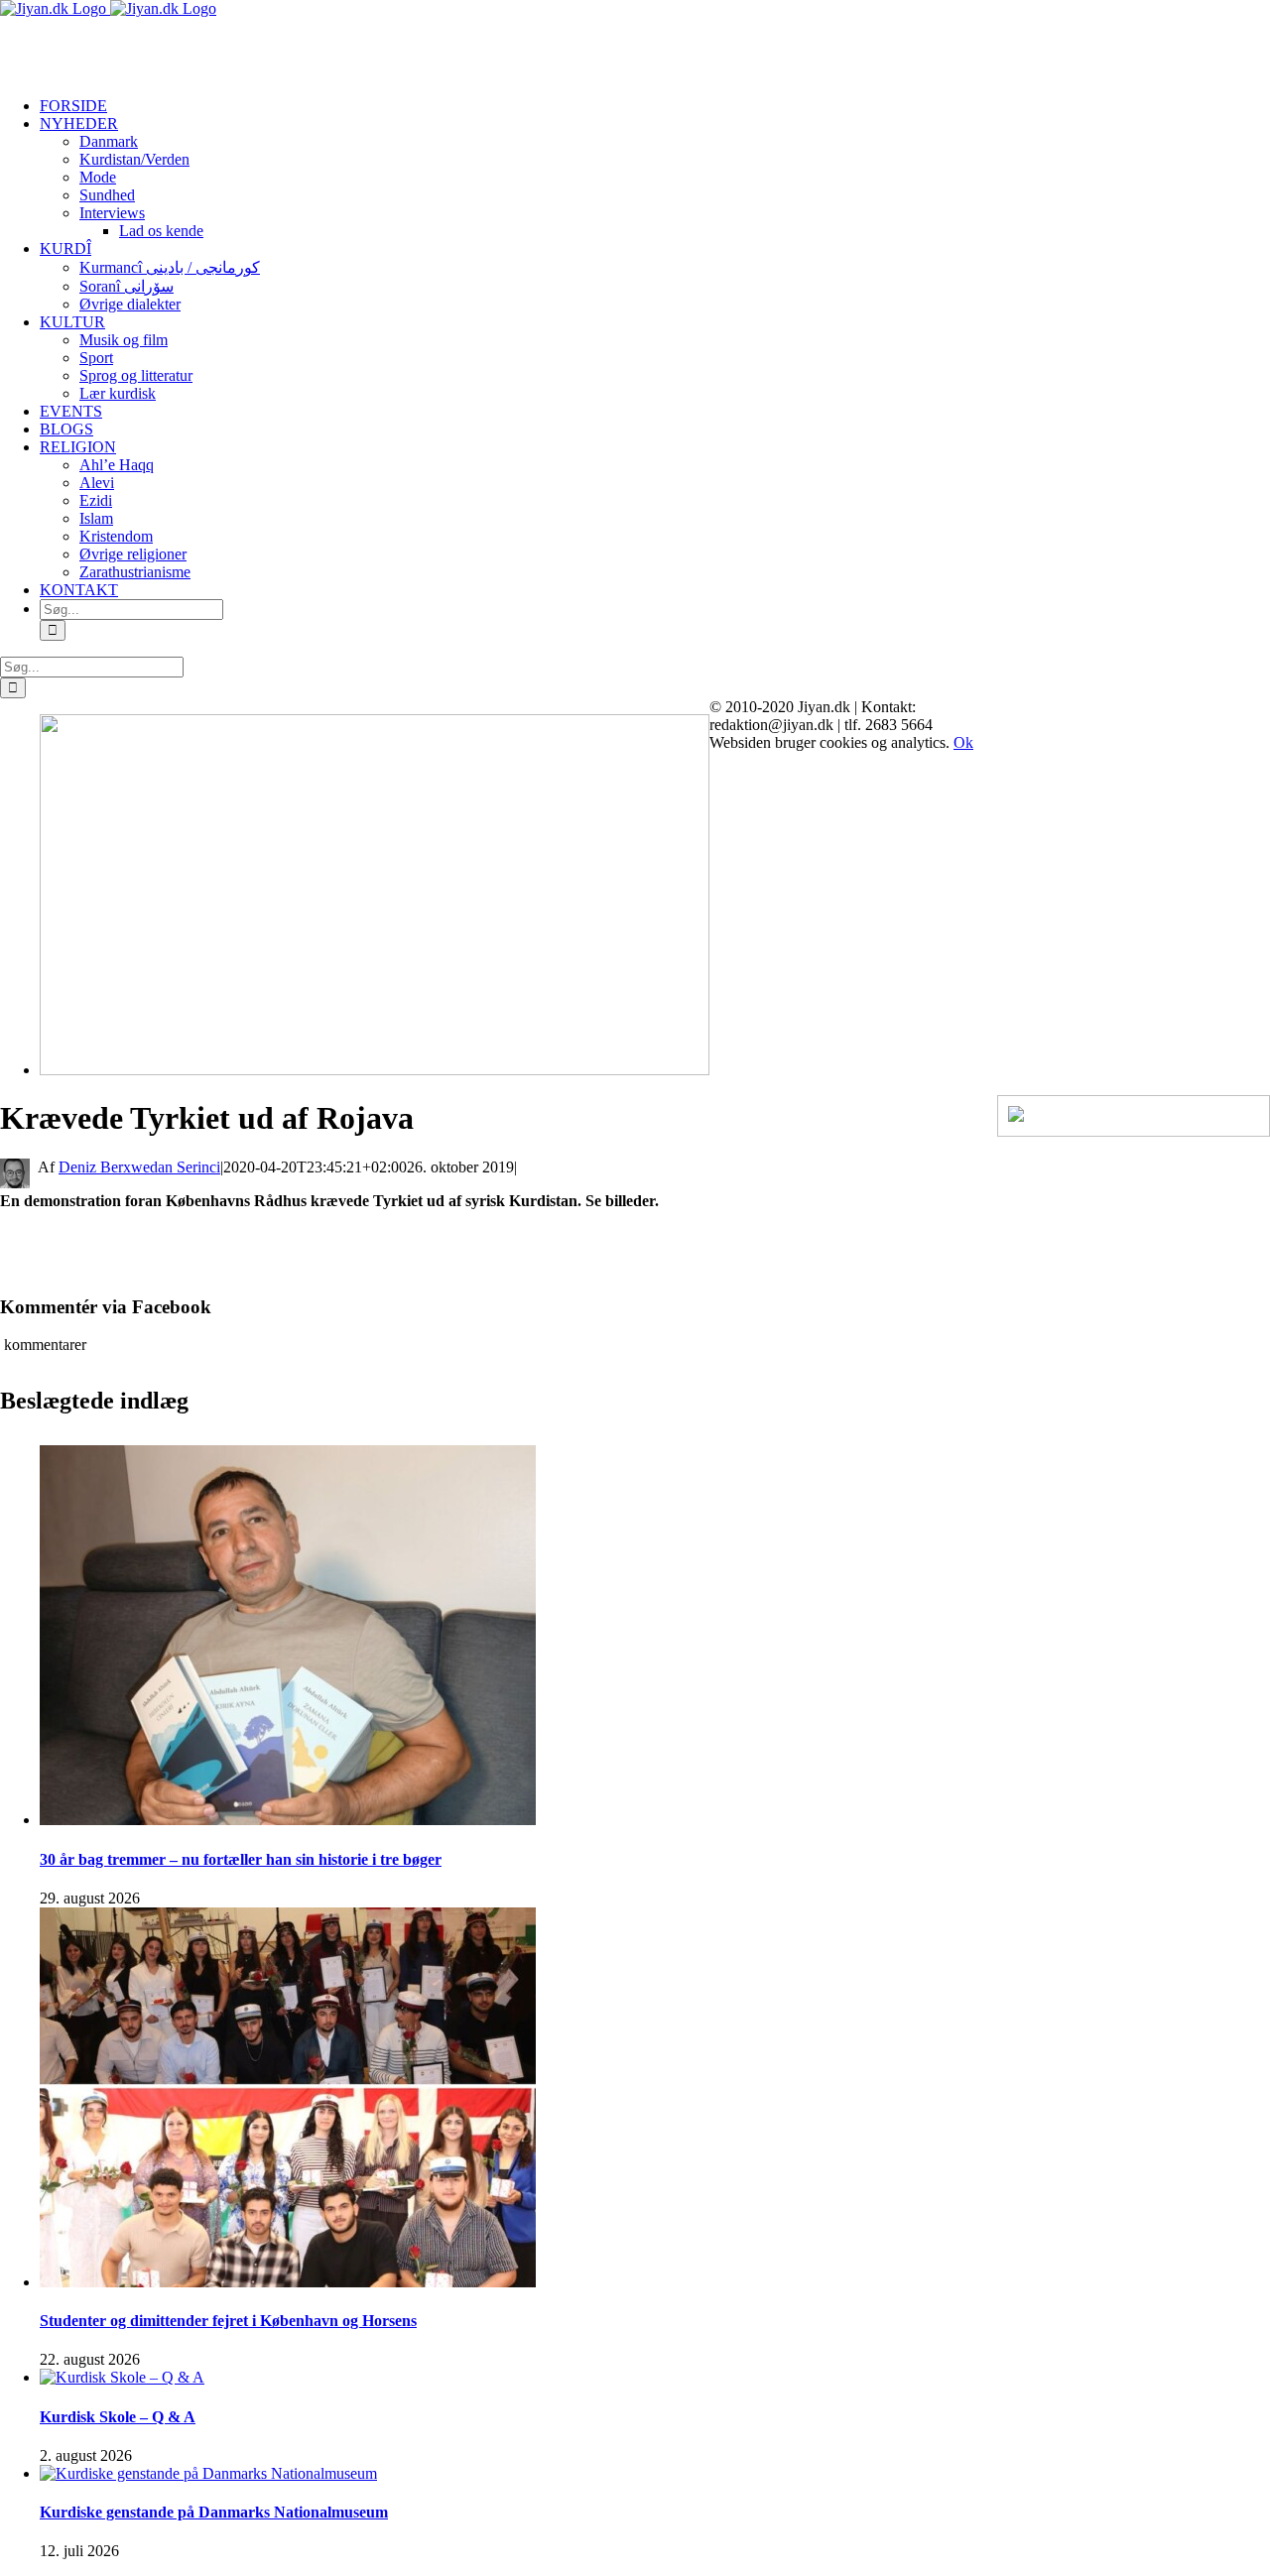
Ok (963, 742)
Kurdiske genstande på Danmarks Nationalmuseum (214, 2512)
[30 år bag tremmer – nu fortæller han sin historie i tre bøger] (288, 1820)
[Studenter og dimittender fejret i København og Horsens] (288, 2282)
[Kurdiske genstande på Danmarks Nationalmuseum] (208, 2473)
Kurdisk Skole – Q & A (118, 2417)
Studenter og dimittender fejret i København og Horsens (228, 2321)
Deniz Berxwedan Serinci (139, 1167)
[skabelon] (375, 1070)
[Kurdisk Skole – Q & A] (122, 2377)
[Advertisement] (232, 48)
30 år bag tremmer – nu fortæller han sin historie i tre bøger (241, 1859)
